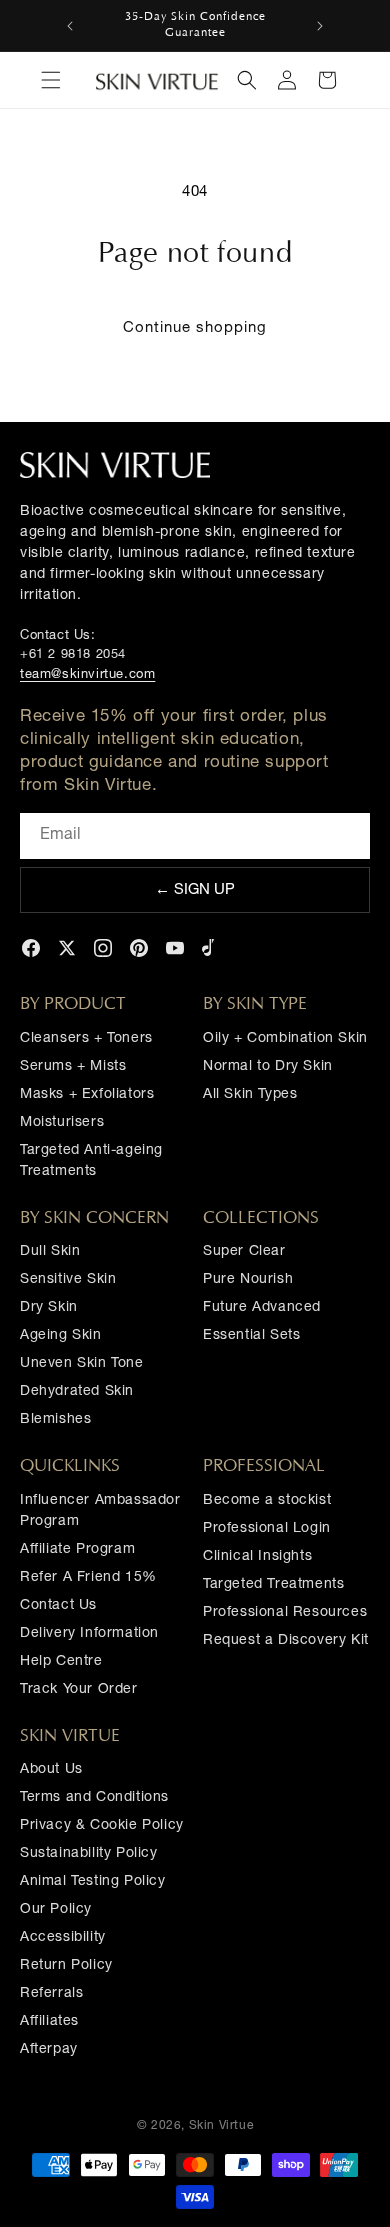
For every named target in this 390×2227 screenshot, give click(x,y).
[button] (51, 80)
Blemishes (55, 1420)
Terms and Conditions (94, 1798)
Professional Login (267, 1529)
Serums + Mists (73, 1067)
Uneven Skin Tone (82, 1364)
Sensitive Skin (68, 1280)
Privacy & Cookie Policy (102, 1826)
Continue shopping (195, 328)
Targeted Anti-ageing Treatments (91, 1161)
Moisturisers (62, 1123)
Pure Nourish (248, 1280)
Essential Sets (251, 1336)
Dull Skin (50, 1252)
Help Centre (61, 1662)
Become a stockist (267, 1501)
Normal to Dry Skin (268, 1067)
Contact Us (58, 1606)
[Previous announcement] (70, 26)
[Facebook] (31, 948)
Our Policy (56, 1910)
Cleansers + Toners (86, 1039)
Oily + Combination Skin (285, 1039)
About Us (51, 1770)
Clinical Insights (257, 1557)
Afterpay (49, 2050)
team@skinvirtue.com (87, 675)
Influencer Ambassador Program (100, 1511)
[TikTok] (211, 948)
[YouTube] (175, 948)
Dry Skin (49, 1308)
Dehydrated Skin (77, 1392)
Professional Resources (285, 1613)
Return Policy (66, 1966)
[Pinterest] (139, 948)
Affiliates (49, 2022)
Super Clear (244, 1252)
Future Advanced (262, 1308)
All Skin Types (250, 1095)
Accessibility (63, 1938)
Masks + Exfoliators (87, 1095)
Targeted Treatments (273, 1585)
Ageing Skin (61, 1336)
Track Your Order (79, 1690)
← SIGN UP (195, 890)
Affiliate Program (77, 1550)
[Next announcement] (320, 26)
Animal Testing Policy (93, 1882)
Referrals (51, 1994)
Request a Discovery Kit (286, 1641)
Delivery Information (89, 1634)
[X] (67, 948)
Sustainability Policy (89, 1854)
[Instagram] (103, 948)
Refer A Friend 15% (88, 1578)
